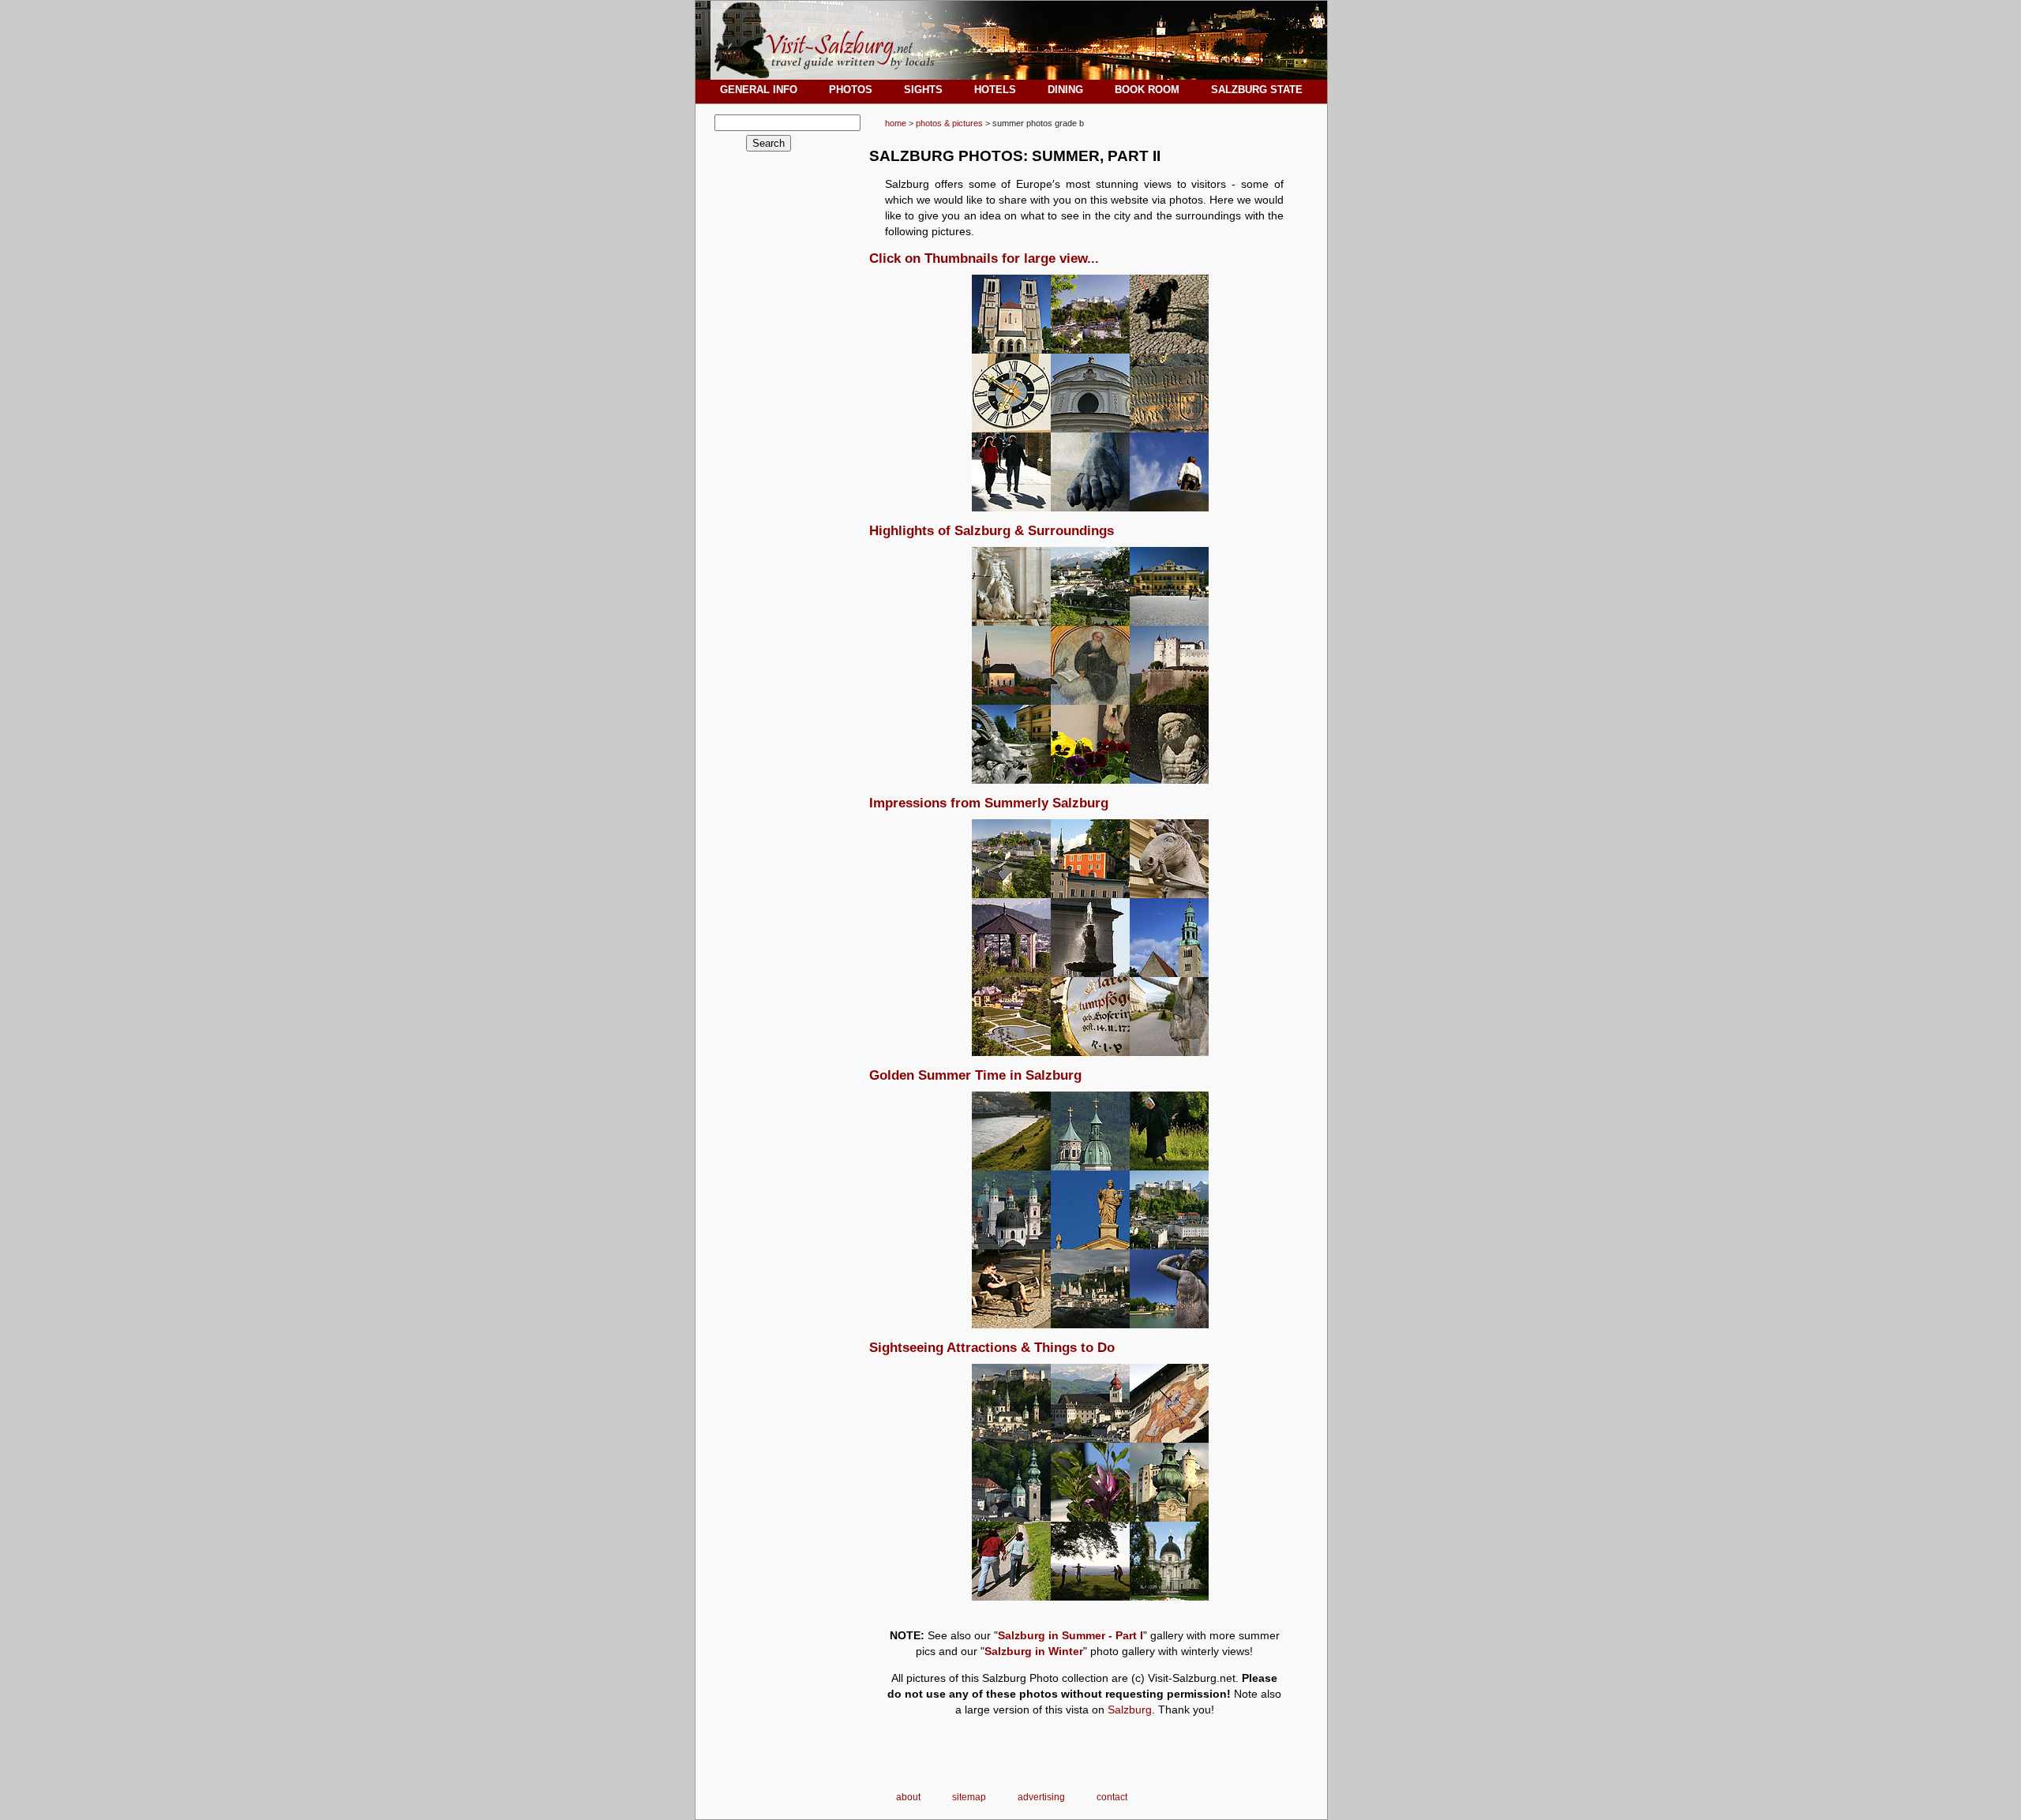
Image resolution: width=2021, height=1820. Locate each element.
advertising (1041, 1797)
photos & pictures (949, 123)
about (908, 1797)
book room (1147, 90)
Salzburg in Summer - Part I (1070, 1635)
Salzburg (1130, 1710)
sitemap (969, 1797)
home (896, 123)
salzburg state (1257, 90)
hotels (995, 90)
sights (923, 90)
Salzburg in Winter (1034, 1651)
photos (851, 90)
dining (1065, 90)
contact (1112, 1797)
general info (759, 90)
